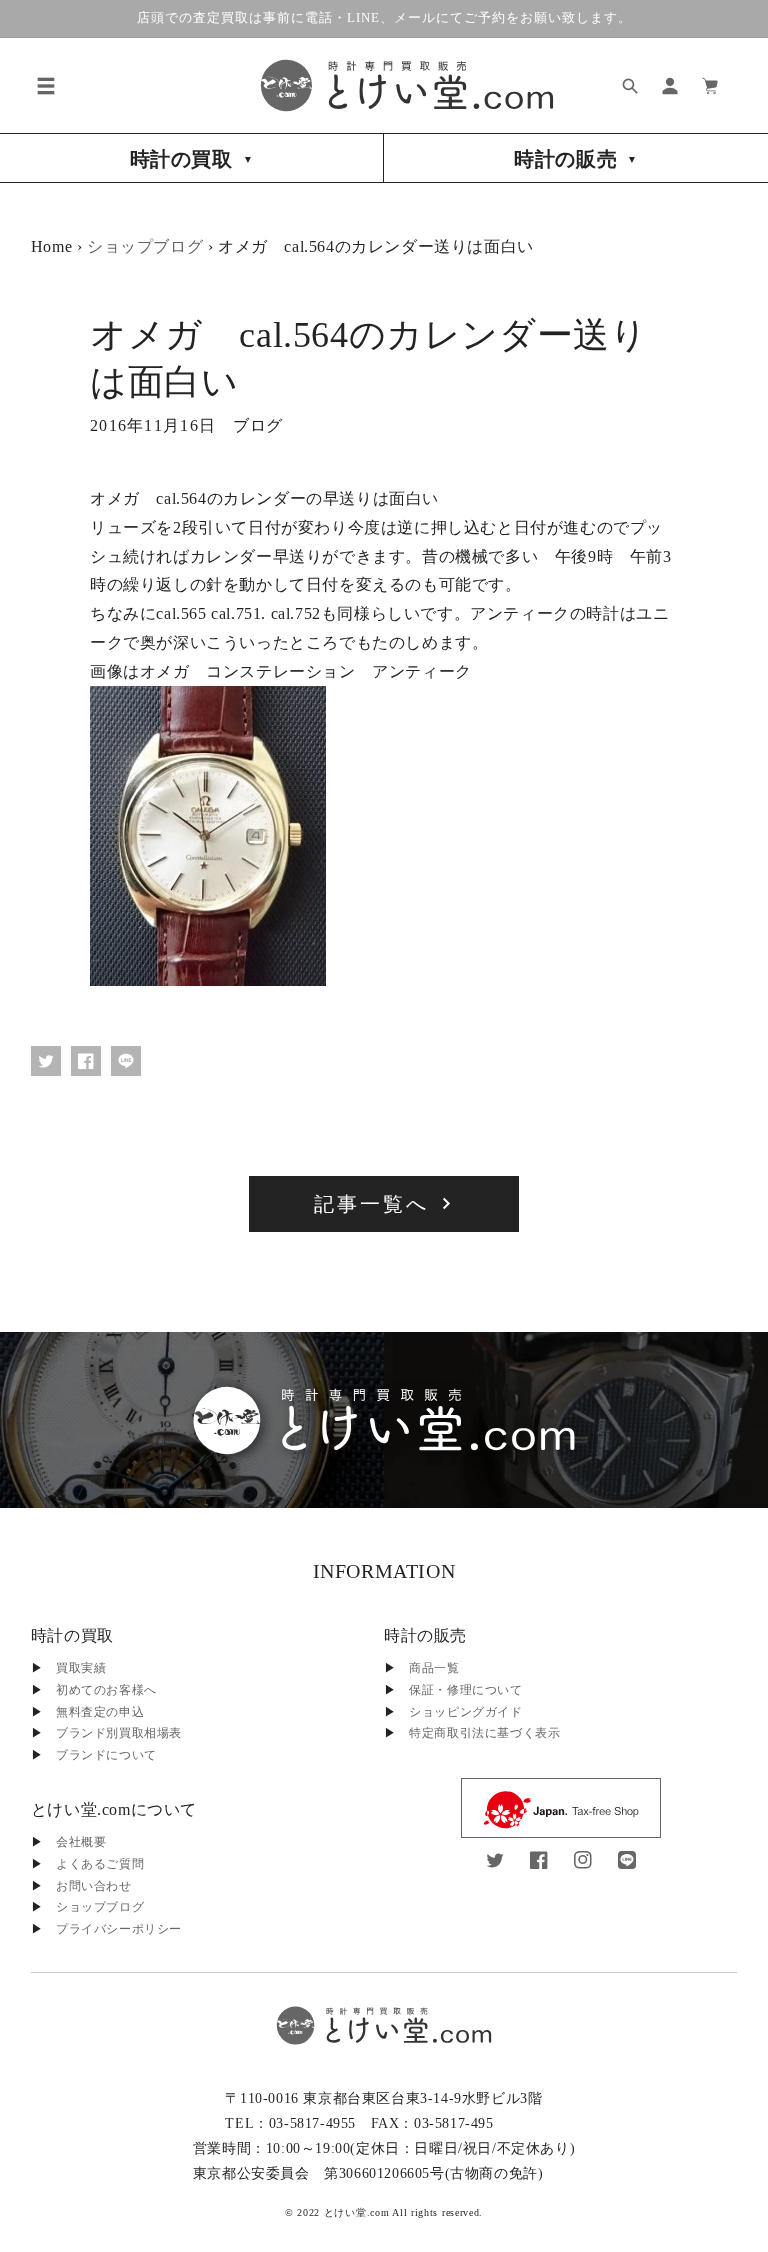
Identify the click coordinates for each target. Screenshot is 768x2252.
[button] (46, 86)
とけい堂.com (357, 2212)
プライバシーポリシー (119, 1929)
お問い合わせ (94, 1886)
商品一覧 (434, 1668)
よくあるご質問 (100, 1864)
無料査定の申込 (100, 1712)
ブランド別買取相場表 (119, 1733)
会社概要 (81, 1842)
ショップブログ (145, 246)
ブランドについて (106, 1755)
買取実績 (81, 1668)
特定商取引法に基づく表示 (484, 1733)
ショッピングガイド (465, 1712)
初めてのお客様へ (106, 1690)
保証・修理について (465, 1690)
